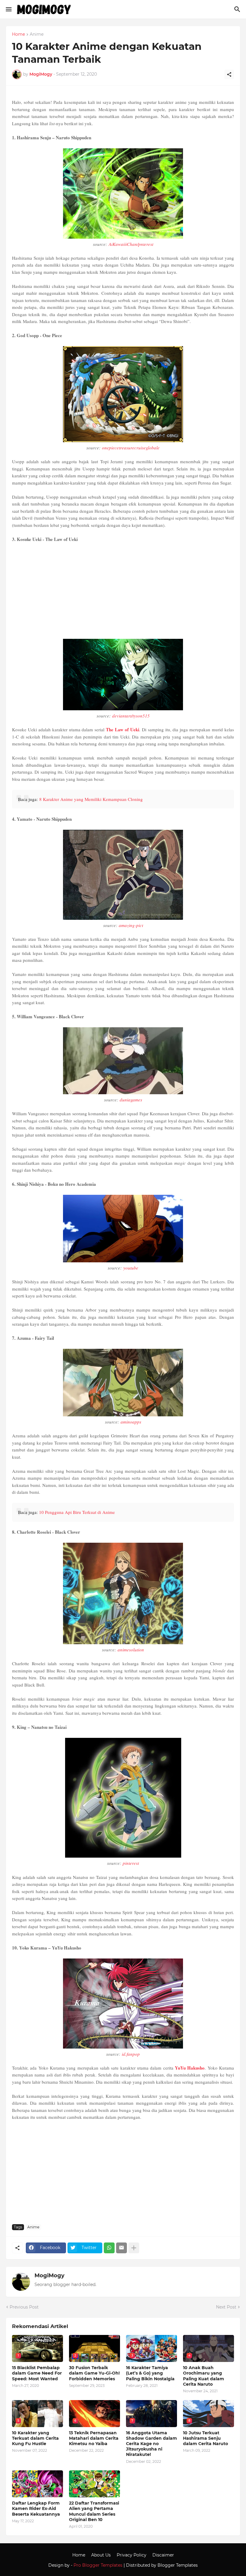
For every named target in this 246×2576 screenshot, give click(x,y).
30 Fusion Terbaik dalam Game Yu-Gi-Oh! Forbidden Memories (94, 2373)
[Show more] (134, 2248)
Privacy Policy (132, 2555)
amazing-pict (131, 925)
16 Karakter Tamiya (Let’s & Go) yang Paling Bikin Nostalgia (150, 2373)
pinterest (131, 1863)
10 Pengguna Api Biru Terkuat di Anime (77, 1512)
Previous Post (24, 2307)
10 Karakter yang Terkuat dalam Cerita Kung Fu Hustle (35, 2438)
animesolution (131, 1650)
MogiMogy (49, 2276)
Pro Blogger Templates (98, 2565)
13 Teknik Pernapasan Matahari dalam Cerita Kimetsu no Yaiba (94, 2438)
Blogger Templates (178, 2565)
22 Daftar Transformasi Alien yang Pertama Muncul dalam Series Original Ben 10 (94, 2511)
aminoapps (131, 1422)
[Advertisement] (123, 591)
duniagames (131, 1100)
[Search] (238, 9)
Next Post (226, 2307)
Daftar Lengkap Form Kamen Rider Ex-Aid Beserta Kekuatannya (36, 2508)
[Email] (121, 2248)
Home (18, 35)
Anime (37, 35)
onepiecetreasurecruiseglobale (131, 448)
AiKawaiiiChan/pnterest (131, 244)
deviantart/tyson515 (131, 716)
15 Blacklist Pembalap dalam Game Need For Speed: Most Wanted (37, 2373)
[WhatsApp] (109, 2248)
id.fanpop (131, 2054)
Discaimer (163, 2555)
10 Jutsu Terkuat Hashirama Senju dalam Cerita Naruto (205, 2438)
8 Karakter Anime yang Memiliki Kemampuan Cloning (91, 799)
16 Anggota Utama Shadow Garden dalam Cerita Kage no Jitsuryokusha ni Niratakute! (151, 2444)
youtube (131, 1268)
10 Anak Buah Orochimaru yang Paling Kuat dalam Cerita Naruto (204, 2376)
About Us (101, 2555)
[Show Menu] (8, 9)
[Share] (229, 74)
